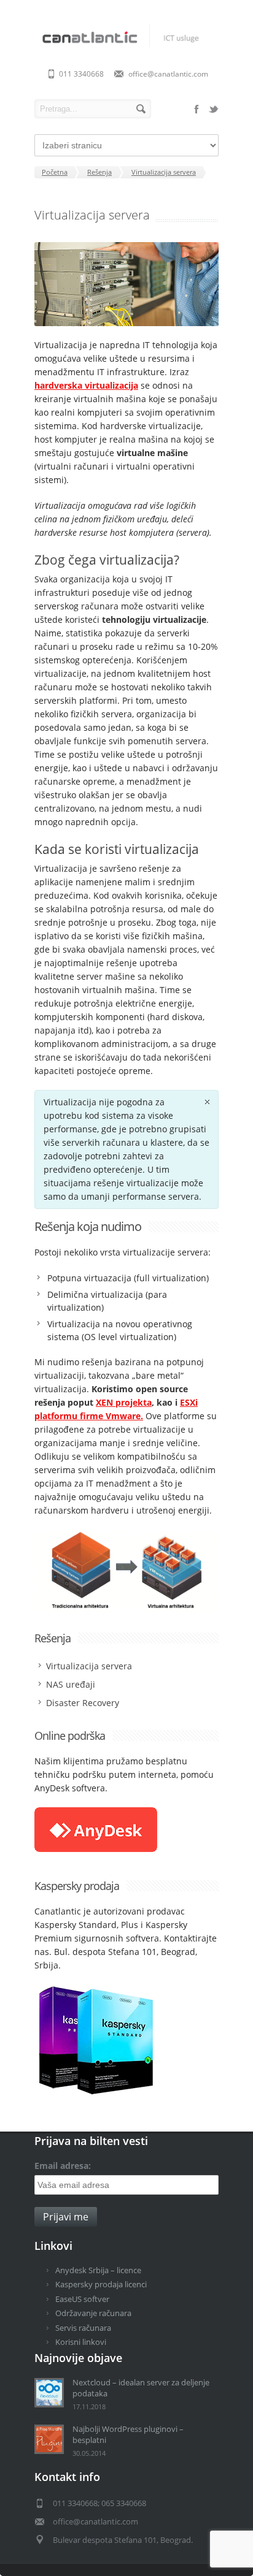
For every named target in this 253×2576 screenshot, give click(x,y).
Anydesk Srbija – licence (98, 2270)
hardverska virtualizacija (86, 385)
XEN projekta (124, 1402)
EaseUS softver (82, 2299)
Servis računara (83, 2328)
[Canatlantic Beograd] (126, 48)
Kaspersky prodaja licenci (101, 2284)
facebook (197, 109)
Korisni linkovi (81, 2342)
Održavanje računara (93, 2313)
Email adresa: (63, 2166)
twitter (214, 109)
